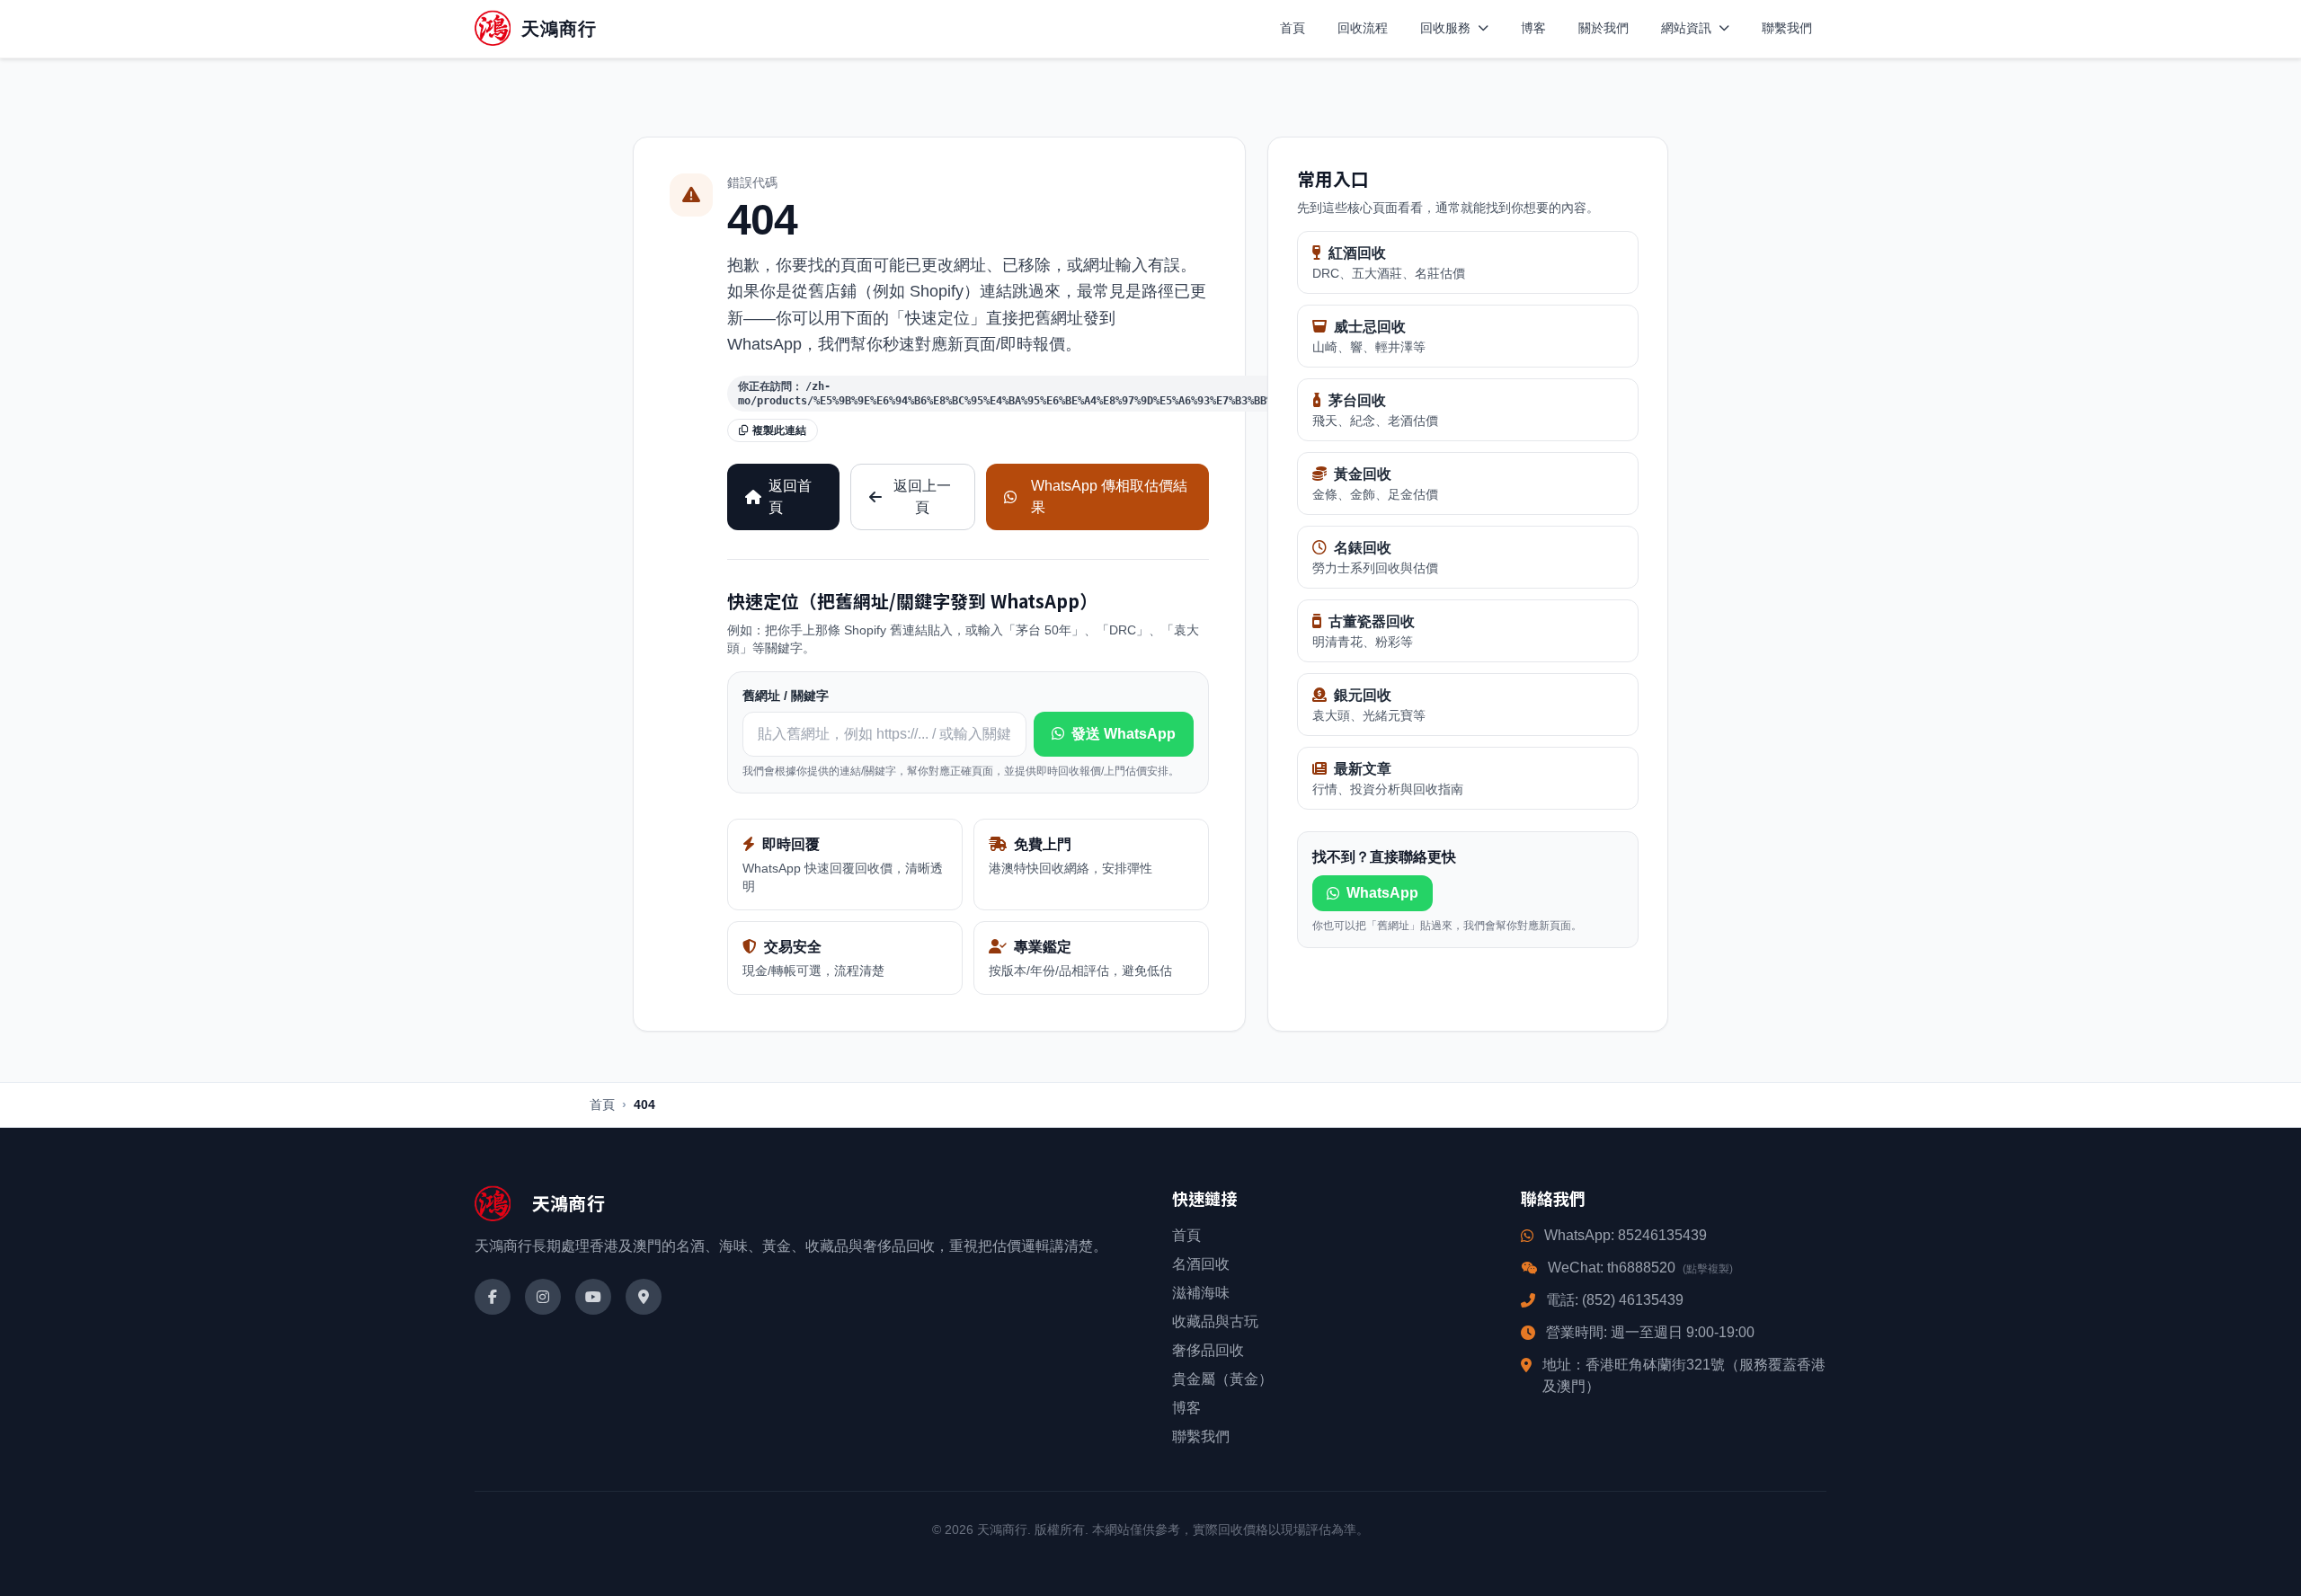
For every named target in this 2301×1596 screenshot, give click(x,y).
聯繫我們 (1787, 28)
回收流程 (1363, 28)
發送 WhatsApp (1124, 734)
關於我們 (1604, 28)
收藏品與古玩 (1215, 1321)
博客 (1533, 28)
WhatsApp (1382, 893)
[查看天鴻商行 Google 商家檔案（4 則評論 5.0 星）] (644, 1297)
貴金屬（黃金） (1222, 1379)
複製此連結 (779, 430)
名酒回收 (1201, 1264)
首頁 (1293, 28)
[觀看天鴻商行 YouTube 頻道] (593, 1297)
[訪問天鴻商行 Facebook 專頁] (493, 1297)
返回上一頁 (922, 497)
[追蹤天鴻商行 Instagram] (543, 1297)
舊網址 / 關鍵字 (786, 696)
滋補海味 (1201, 1293)
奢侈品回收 (1208, 1350)
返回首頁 (790, 497)
